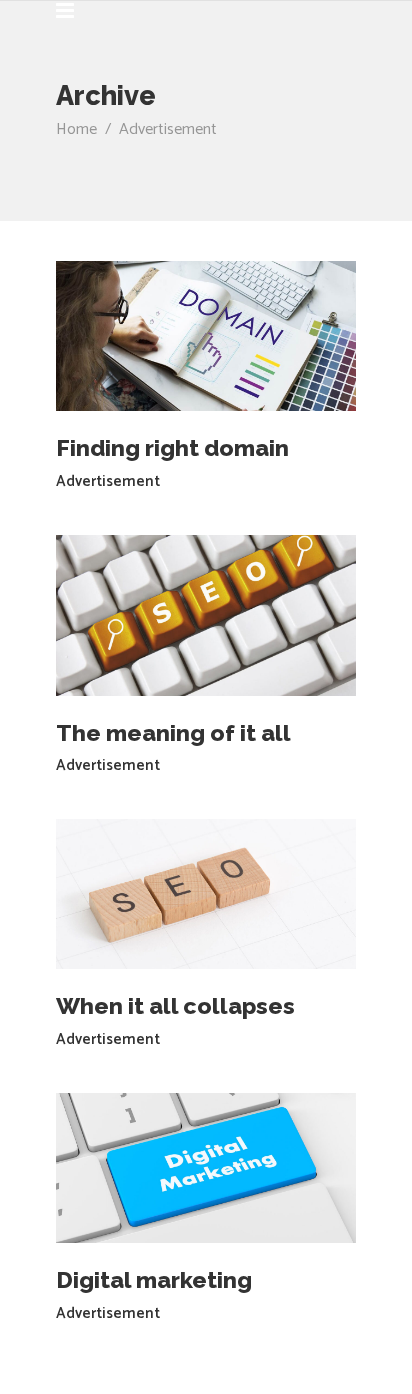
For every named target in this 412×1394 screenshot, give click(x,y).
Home (76, 129)
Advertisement (108, 481)
